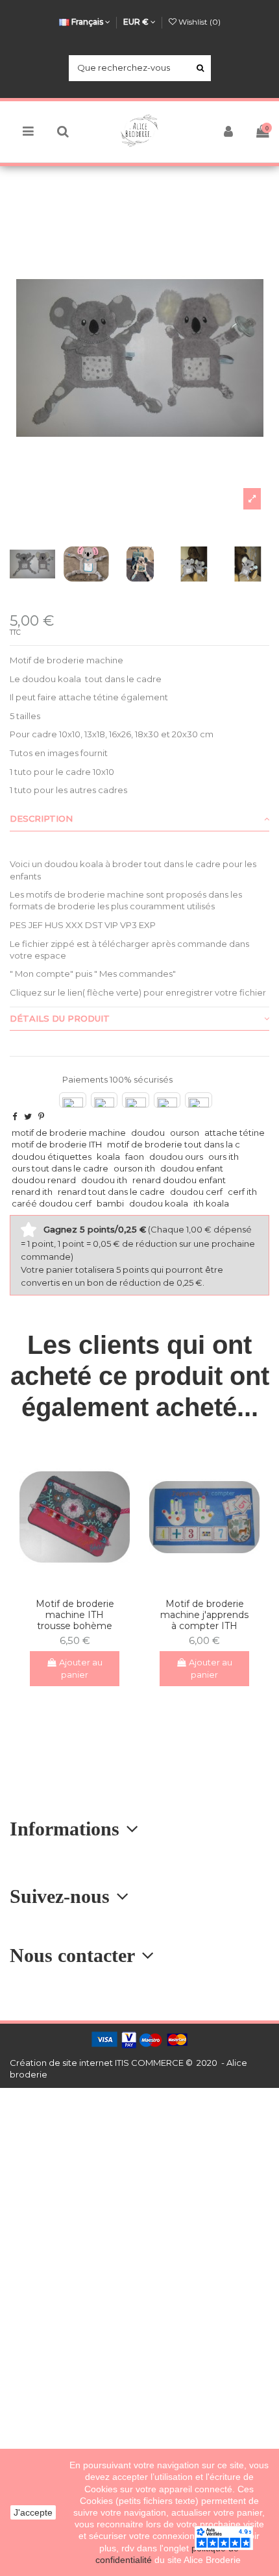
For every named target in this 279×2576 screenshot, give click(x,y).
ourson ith (134, 1168)
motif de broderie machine (69, 1133)
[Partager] (15, 1116)
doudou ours (176, 1157)
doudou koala (159, 1203)
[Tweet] (28, 1116)
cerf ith (242, 1192)
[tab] (139, 820)
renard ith (32, 1192)
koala (108, 1157)
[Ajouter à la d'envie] (66, 1584)
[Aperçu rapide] (83, 1584)
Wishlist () (199, 22)
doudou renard (44, 1180)
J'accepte (33, 2512)
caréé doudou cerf (52, 1203)
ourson (185, 1133)
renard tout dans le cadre (111, 1192)
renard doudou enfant (179, 1180)
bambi (110, 1203)
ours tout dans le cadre (60, 1168)
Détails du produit (60, 1018)
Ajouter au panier (81, 1669)
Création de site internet (61, 2063)
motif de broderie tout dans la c (174, 1144)
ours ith (224, 1157)
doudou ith (104, 1180)
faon (135, 1157)
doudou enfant (192, 1168)
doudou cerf (196, 1192)
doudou (148, 1133)
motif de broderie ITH (57, 1144)
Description (41, 818)
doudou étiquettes (52, 1157)
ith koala (211, 1203)
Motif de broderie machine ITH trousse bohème (75, 1615)
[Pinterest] (41, 1116)
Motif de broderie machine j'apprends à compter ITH (204, 1615)
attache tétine (235, 1133)
